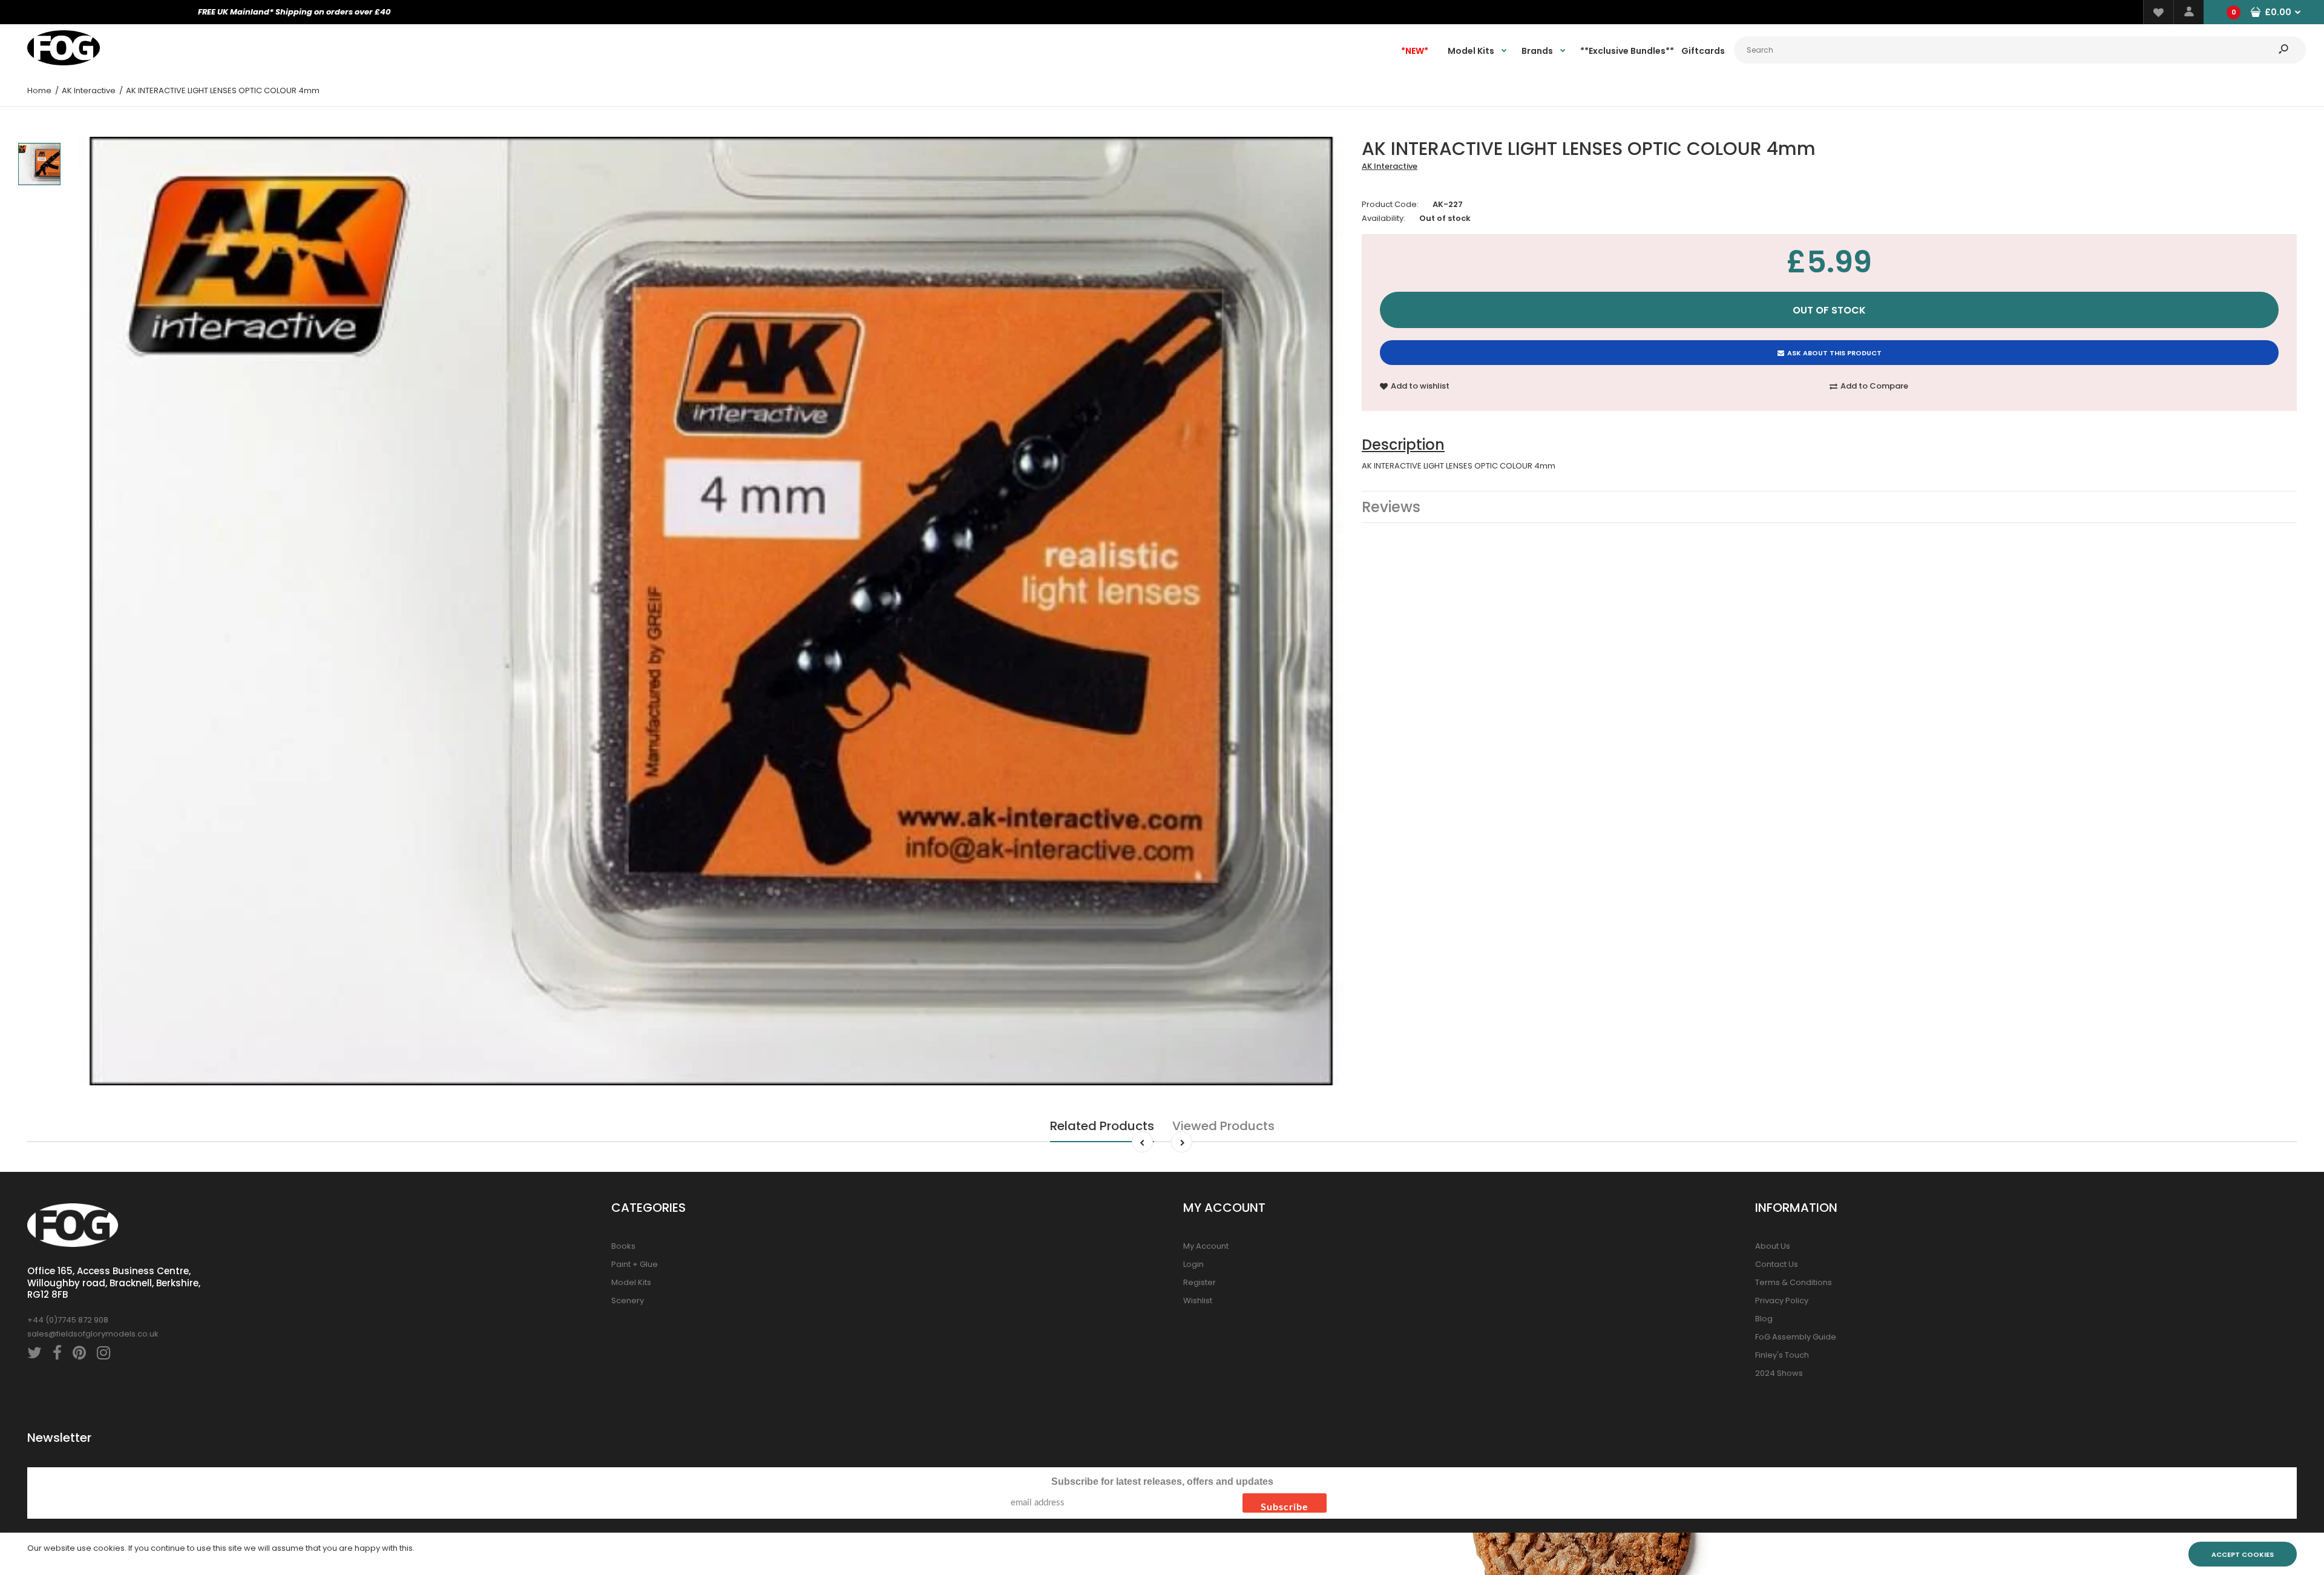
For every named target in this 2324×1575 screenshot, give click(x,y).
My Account (1206, 1246)
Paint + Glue (635, 1264)
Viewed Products (1223, 1126)
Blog (1764, 1319)
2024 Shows (1779, 1373)
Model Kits (631, 1282)
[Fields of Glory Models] (64, 63)
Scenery (628, 1300)
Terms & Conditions (1794, 1282)
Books (623, 1246)
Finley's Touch (1782, 1355)
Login (1193, 1264)
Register (1200, 1282)
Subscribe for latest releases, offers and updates (1162, 1481)
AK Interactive (1390, 166)
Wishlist (1198, 1300)
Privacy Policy (1782, 1300)
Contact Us (1777, 1264)
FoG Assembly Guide (1796, 1337)
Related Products (1102, 1126)
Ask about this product (1834, 353)
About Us (1773, 1246)
